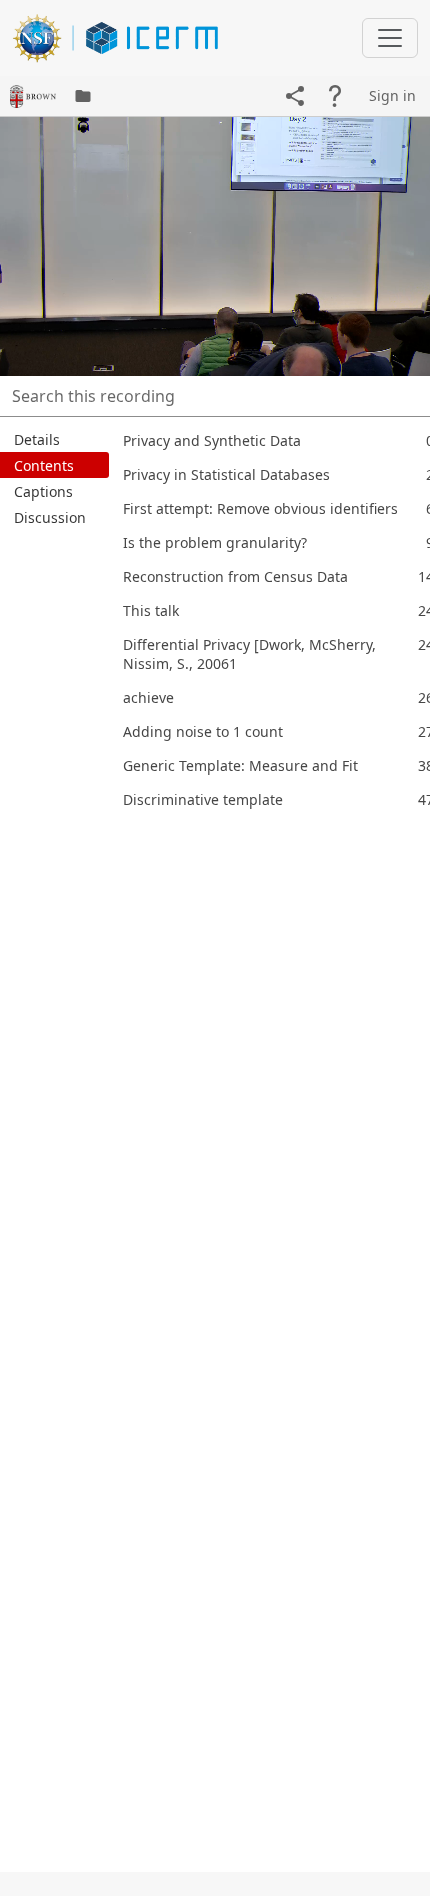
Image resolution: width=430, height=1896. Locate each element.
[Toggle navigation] (390, 38)
